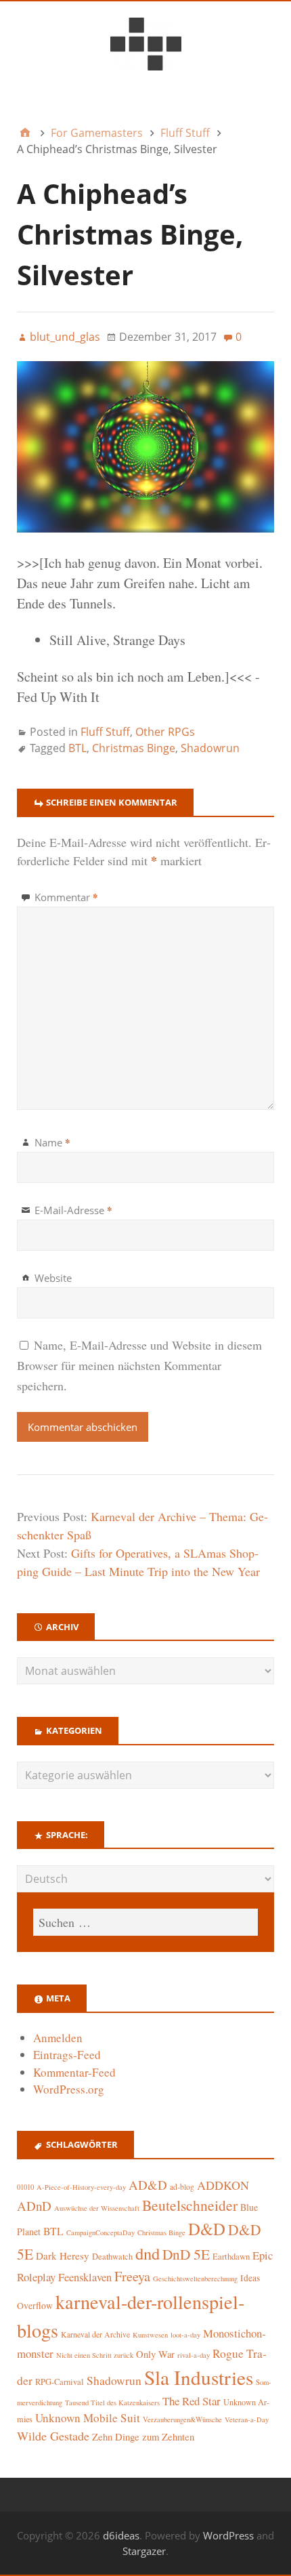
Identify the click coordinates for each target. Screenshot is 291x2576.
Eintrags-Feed (67, 2055)
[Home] (25, 133)
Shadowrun (210, 748)
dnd (148, 2253)
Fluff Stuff (105, 732)
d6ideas (121, 2535)
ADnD (34, 2206)
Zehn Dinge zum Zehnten (143, 2436)
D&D (207, 2229)
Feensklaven (85, 2277)
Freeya (132, 2276)
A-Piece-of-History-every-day (81, 2187)
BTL (77, 748)
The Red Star (192, 2401)
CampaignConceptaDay (100, 2232)
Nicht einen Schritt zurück (95, 2355)
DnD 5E (186, 2254)
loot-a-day (185, 2335)
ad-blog (182, 2187)
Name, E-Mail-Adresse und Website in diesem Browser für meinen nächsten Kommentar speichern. (139, 1365)
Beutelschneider (190, 2205)
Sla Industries (199, 2377)
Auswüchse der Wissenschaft (97, 2208)
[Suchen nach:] (145, 1922)
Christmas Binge (134, 748)
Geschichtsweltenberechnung (195, 2279)
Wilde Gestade (53, 2436)
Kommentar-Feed (74, 2072)
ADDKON (223, 2185)
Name (52, 1142)
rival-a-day (194, 2355)
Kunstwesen (150, 2335)
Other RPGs (165, 732)
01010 (25, 2187)
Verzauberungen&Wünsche (182, 2419)
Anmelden (58, 2038)
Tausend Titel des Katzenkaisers (112, 2403)
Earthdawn (231, 2257)
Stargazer (144, 2551)
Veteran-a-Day (247, 2419)
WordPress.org (69, 2089)
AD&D (148, 2185)
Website (53, 1278)
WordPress (228, 2535)
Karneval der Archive (95, 2334)
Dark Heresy (63, 2256)
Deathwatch (112, 2257)
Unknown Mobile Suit (88, 2418)
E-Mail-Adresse (73, 1210)
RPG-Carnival (60, 2382)
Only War (155, 2354)
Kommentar (66, 897)
